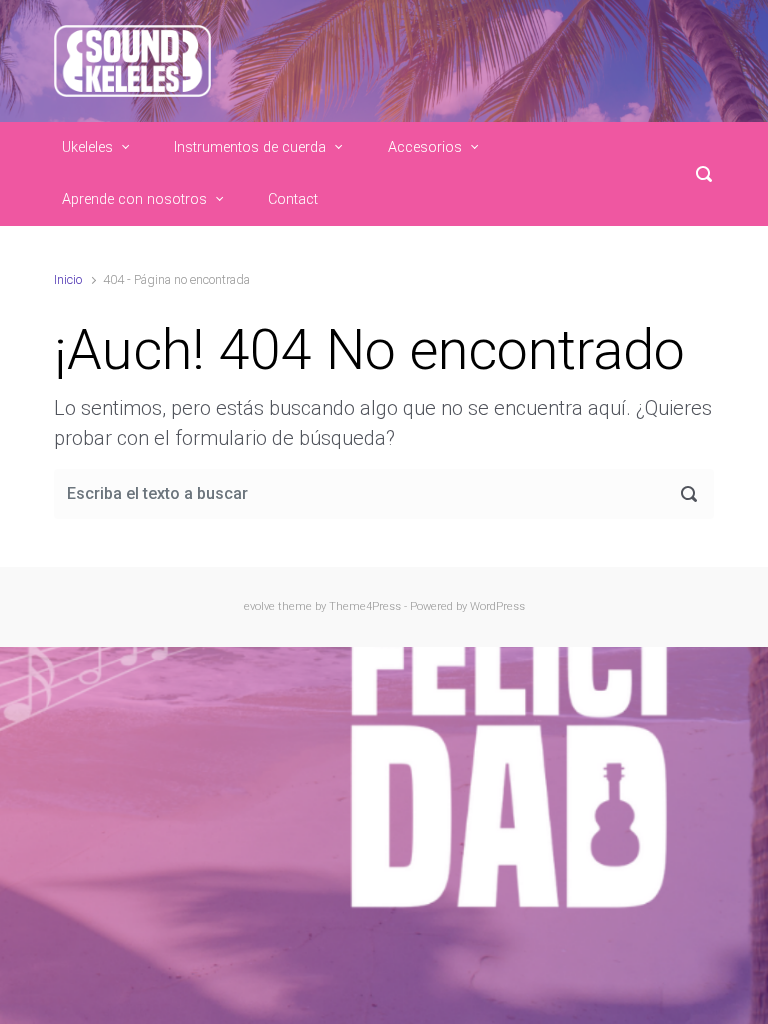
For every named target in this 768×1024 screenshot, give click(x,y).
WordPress (497, 606)
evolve (259, 606)
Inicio (68, 279)
